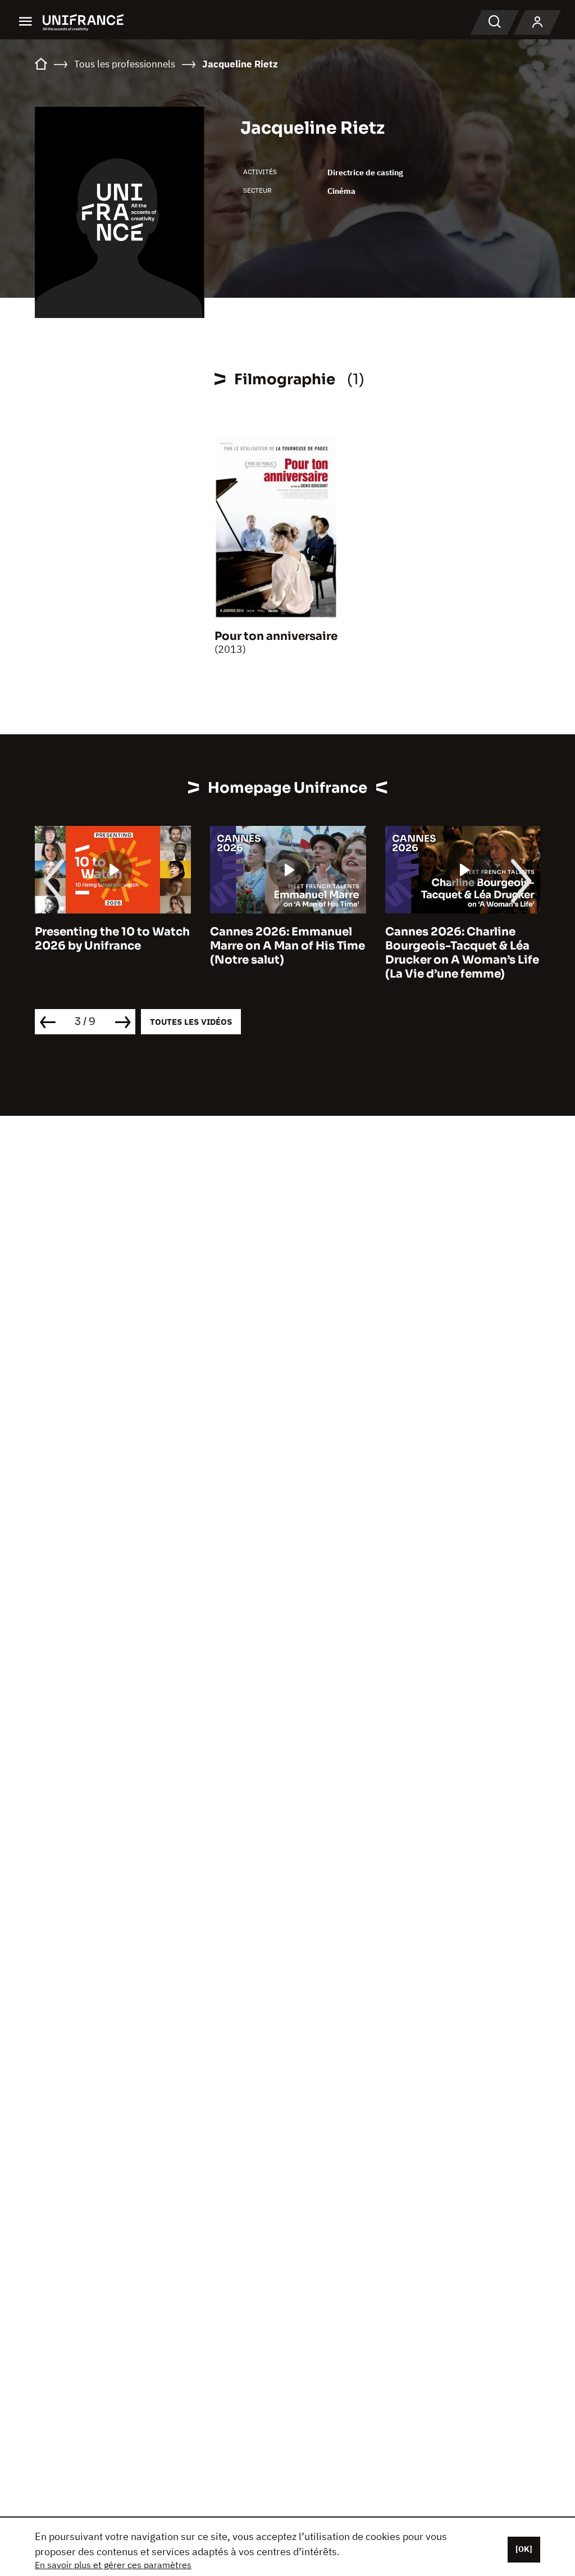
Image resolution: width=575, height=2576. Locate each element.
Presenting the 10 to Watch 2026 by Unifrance (112, 939)
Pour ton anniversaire (276, 636)
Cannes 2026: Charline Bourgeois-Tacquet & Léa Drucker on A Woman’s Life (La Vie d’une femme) (462, 953)
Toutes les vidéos (191, 1022)
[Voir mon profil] (537, 22)
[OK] (524, 2549)
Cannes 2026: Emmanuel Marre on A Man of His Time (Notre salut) (287, 946)
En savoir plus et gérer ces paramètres (113, 2565)
